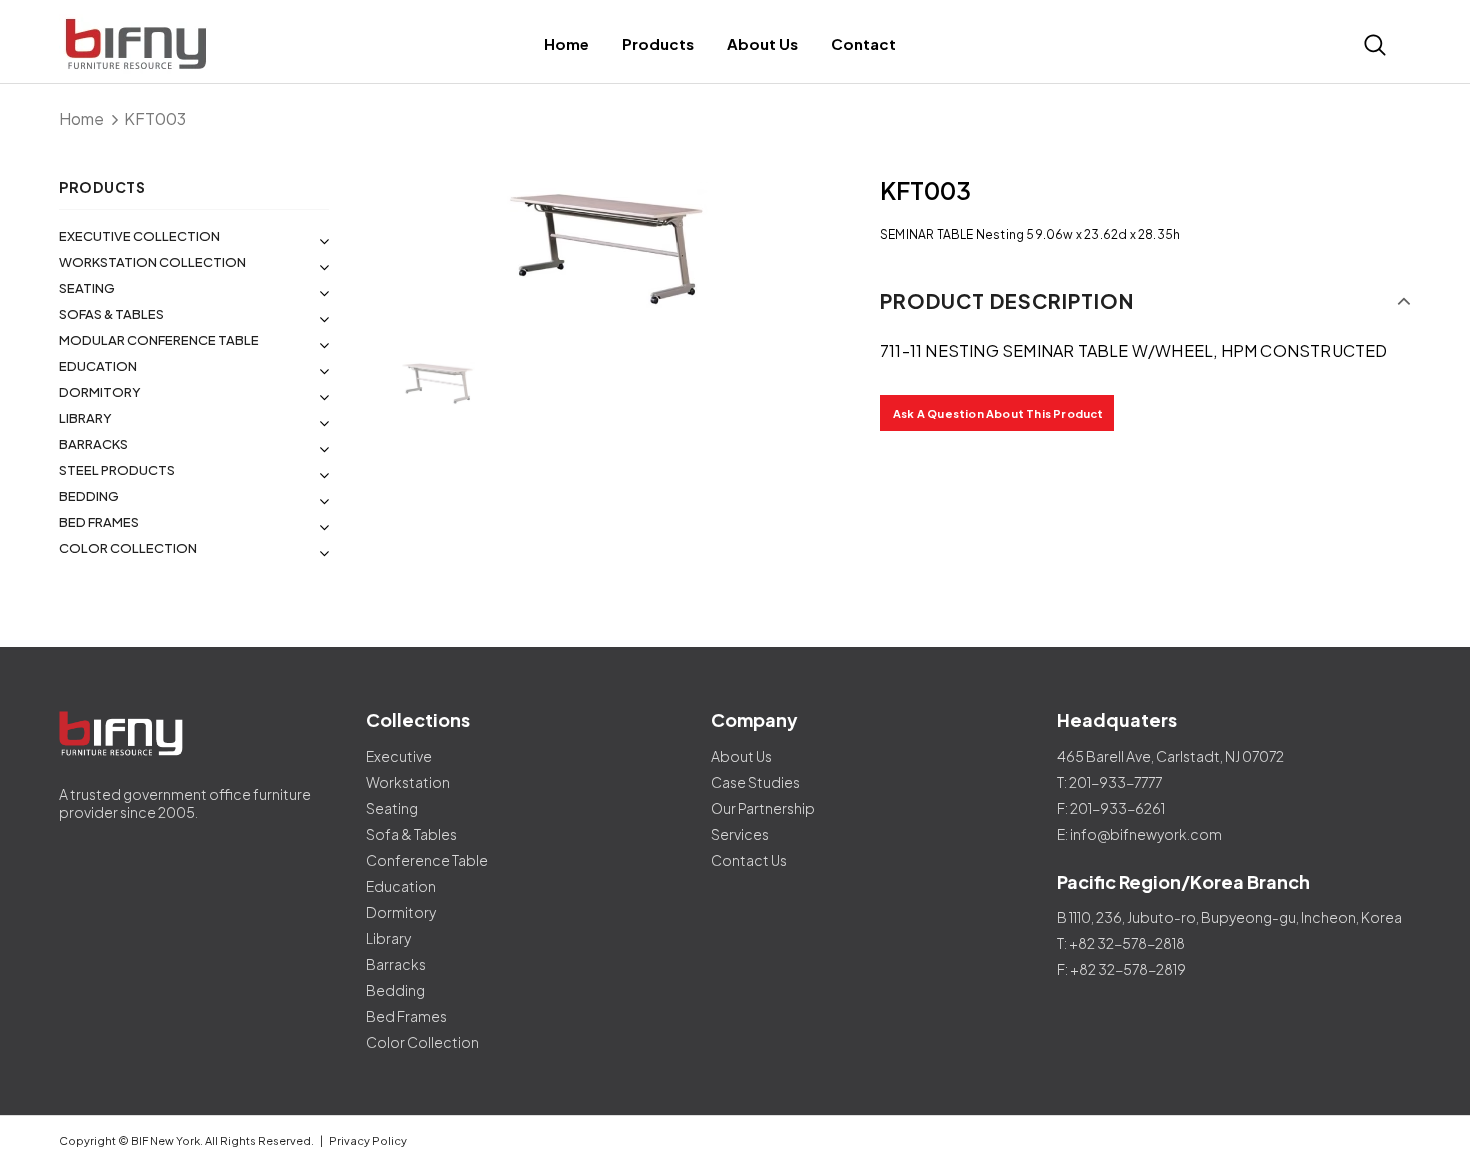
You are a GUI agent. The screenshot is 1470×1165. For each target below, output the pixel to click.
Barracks (93, 444)
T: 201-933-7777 (1109, 782)
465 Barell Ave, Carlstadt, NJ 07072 (1170, 756)
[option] (604, 247)
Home (81, 118)
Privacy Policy (368, 1140)
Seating (87, 288)
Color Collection (128, 548)
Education (98, 366)
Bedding (89, 496)
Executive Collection (139, 236)
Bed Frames (99, 522)
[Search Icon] (1375, 45)
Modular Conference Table (159, 340)
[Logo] (226, 44)
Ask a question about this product (998, 413)
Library (85, 418)
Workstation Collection (152, 262)
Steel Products (117, 470)
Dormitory (100, 392)
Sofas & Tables (111, 314)
